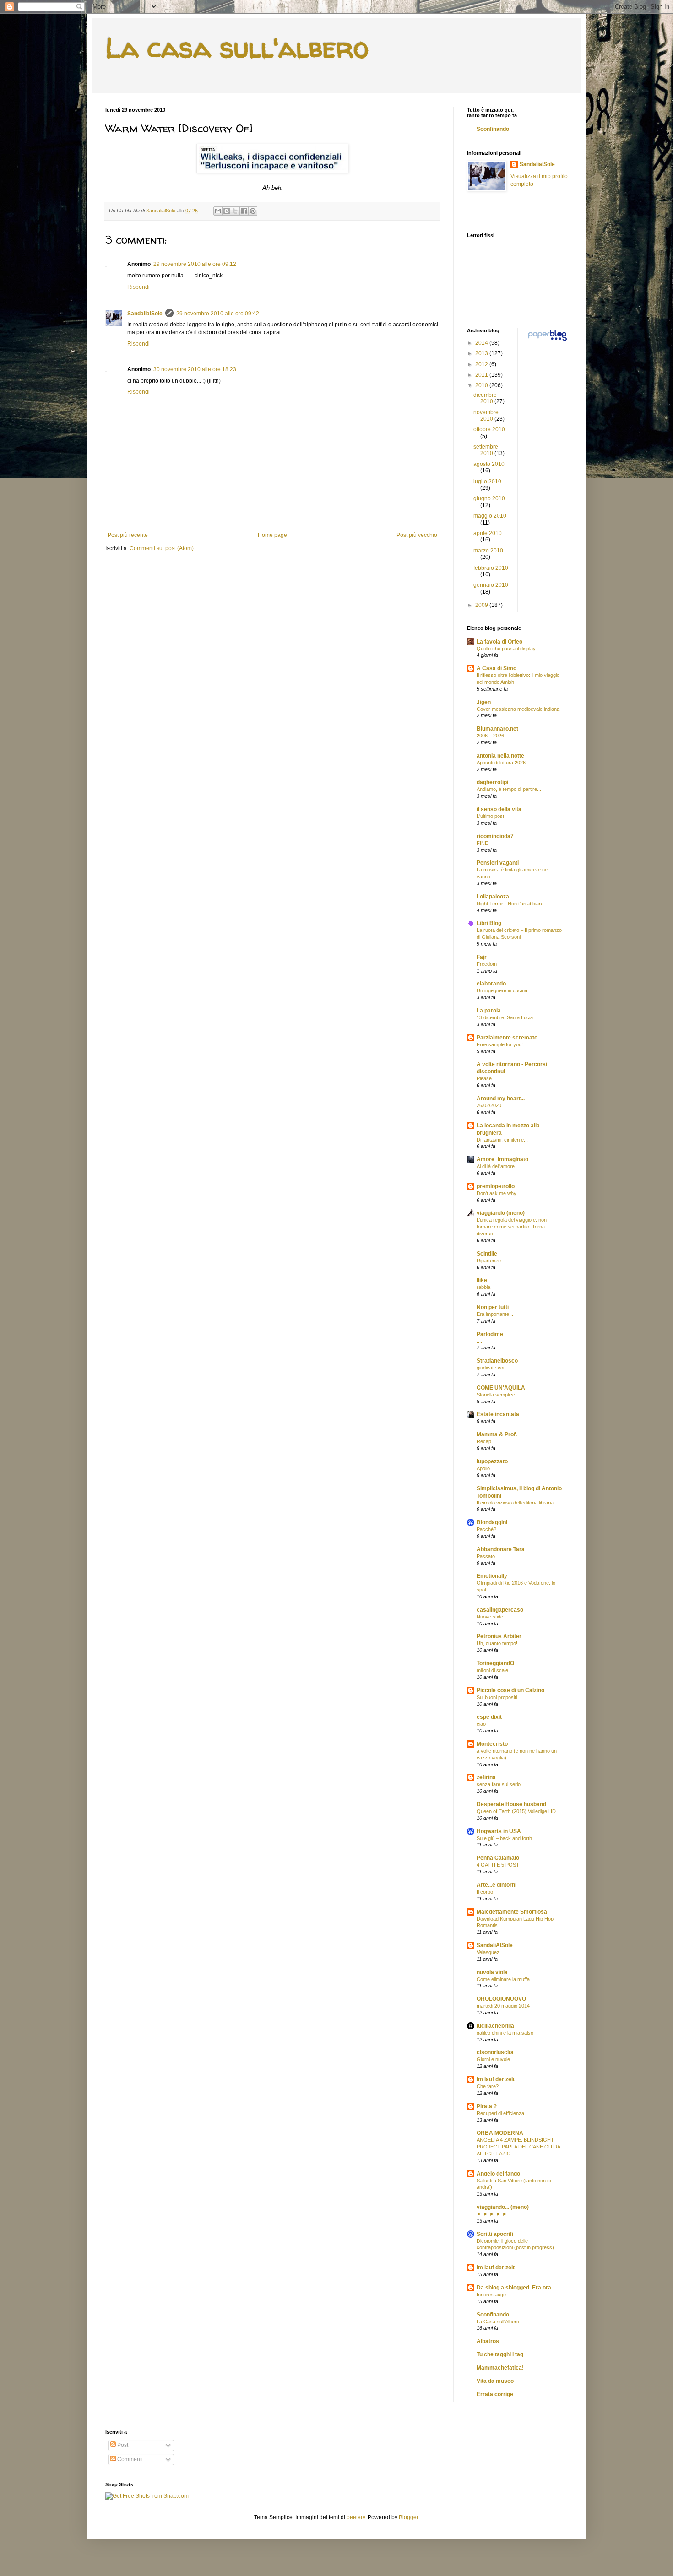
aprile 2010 (488, 533)
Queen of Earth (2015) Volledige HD (516, 1811)
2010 (482, 385)
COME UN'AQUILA (501, 1388)
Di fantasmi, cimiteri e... (502, 1140)
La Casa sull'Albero (498, 2322)
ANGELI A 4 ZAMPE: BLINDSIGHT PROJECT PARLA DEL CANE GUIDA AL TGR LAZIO (518, 2147)
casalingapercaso (500, 1610)
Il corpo (485, 1892)
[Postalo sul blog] (227, 211)
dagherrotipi (492, 782)
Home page (272, 535)
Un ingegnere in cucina (502, 990)
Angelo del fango (498, 2174)
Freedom (487, 964)
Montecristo (492, 1744)
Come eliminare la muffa (503, 1979)
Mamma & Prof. (497, 1434)
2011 (482, 375)
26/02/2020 (489, 1105)
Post (122, 2445)
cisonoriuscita (495, 2052)
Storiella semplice (496, 1395)
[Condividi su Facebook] (244, 211)
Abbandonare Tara (501, 1549)
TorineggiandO (495, 1663)
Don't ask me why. (497, 1193)
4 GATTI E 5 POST (498, 1865)
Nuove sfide (490, 1617)
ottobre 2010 (489, 429)
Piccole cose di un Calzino (510, 1690)
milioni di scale (492, 1670)
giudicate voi (490, 1368)
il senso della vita (499, 809)
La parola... (491, 1011)
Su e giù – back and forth (504, 1838)
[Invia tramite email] (218, 211)
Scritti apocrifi (495, 2234)
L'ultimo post (490, 816)
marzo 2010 (488, 551)
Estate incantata (498, 1414)
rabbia (483, 1287)
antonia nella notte (500, 756)
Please (484, 1078)
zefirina (486, 1777)
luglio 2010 (487, 482)
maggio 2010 (490, 516)
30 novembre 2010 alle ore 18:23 (195, 369)
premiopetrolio (496, 1186)
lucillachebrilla (495, 2026)
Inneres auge (491, 2295)
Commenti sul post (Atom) (162, 548)
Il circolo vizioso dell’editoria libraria (515, 1503)
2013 (482, 353)
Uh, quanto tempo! (497, 1643)
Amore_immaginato (502, 1159)
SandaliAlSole (495, 1945)
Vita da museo (495, 2381)
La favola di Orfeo (499, 642)
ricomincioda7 (495, 836)
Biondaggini (492, 1522)
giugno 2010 (489, 498)
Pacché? (486, 1529)
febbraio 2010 (491, 568)
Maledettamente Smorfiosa (512, 1912)
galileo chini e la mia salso (505, 2033)
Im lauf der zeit (496, 2079)
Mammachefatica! (500, 2368)
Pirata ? (487, 2106)
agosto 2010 (489, 464)
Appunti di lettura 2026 (501, 763)
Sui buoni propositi (497, 1697)
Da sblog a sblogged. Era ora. (515, 2288)
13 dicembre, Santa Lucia (505, 1017)
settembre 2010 (486, 450)
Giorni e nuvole (493, 2059)
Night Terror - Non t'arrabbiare (510, 904)
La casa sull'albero (237, 48)
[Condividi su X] (235, 211)
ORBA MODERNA (500, 2133)
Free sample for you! (500, 1044)
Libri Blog (489, 923)
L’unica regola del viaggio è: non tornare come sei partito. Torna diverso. (512, 1227)
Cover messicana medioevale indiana (518, 709)
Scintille (487, 1254)
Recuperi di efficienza (500, 2113)
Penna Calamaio (498, 1858)
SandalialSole (145, 314)
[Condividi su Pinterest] (253, 211)
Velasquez (488, 1952)
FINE (482, 843)
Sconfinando (493, 129)
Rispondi (138, 287)
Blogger (408, 2517)
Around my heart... (501, 1099)
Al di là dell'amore (496, 1166)
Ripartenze (489, 1261)
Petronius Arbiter (499, 1636)
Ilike (482, 1280)
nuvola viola (492, 1972)
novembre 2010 (486, 416)
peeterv (356, 2517)
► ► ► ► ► (492, 2214)
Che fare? (488, 2086)
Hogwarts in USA (499, 1831)
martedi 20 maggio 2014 (503, 2006)
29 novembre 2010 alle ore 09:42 (218, 314)
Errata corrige (495, 2394)
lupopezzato (492, 1461)
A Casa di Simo (497, 668)
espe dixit (489, 1717)
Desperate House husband (511, 1804)
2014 (482, 343)
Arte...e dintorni (497, 1885)
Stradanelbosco (497, 1361)
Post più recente (128, 535)
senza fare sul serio (499, 1784)
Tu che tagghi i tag (500, 2354)
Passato (486, 1556)
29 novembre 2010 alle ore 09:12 (195, 264)
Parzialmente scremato (507, 1038)
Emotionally (492, 1576)
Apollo (483, 1468)
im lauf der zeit (496, 2268)
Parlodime (490, 1334)
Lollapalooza (493, 897)
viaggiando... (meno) (503, 2207)
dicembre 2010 (485, 398)
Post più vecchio (417, 535)
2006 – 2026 (490, 736)
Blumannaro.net (497, 729)
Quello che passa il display (506, 649)
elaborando (491, 984)
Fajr (482, 957)
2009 (482, 605)
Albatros (488, 2341)
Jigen (484, 702)
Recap (484, 1441)
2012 (482, 364)
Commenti (129, 2459)
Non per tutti (493, 1307)
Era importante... (495, 1314)
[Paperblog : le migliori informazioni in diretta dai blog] (547, 341)
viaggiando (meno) (501, 1213)
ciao (481, 1724)
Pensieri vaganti (498, 863)
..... (480, 1341)
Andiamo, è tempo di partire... (509, 789)
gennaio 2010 (491, 585)
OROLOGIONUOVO (501, 1999)
